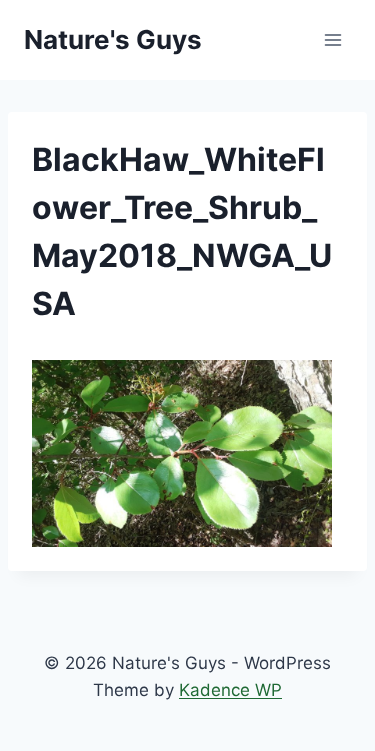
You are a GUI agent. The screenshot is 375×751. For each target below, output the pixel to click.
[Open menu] (332, 39)
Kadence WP (230, 690)
